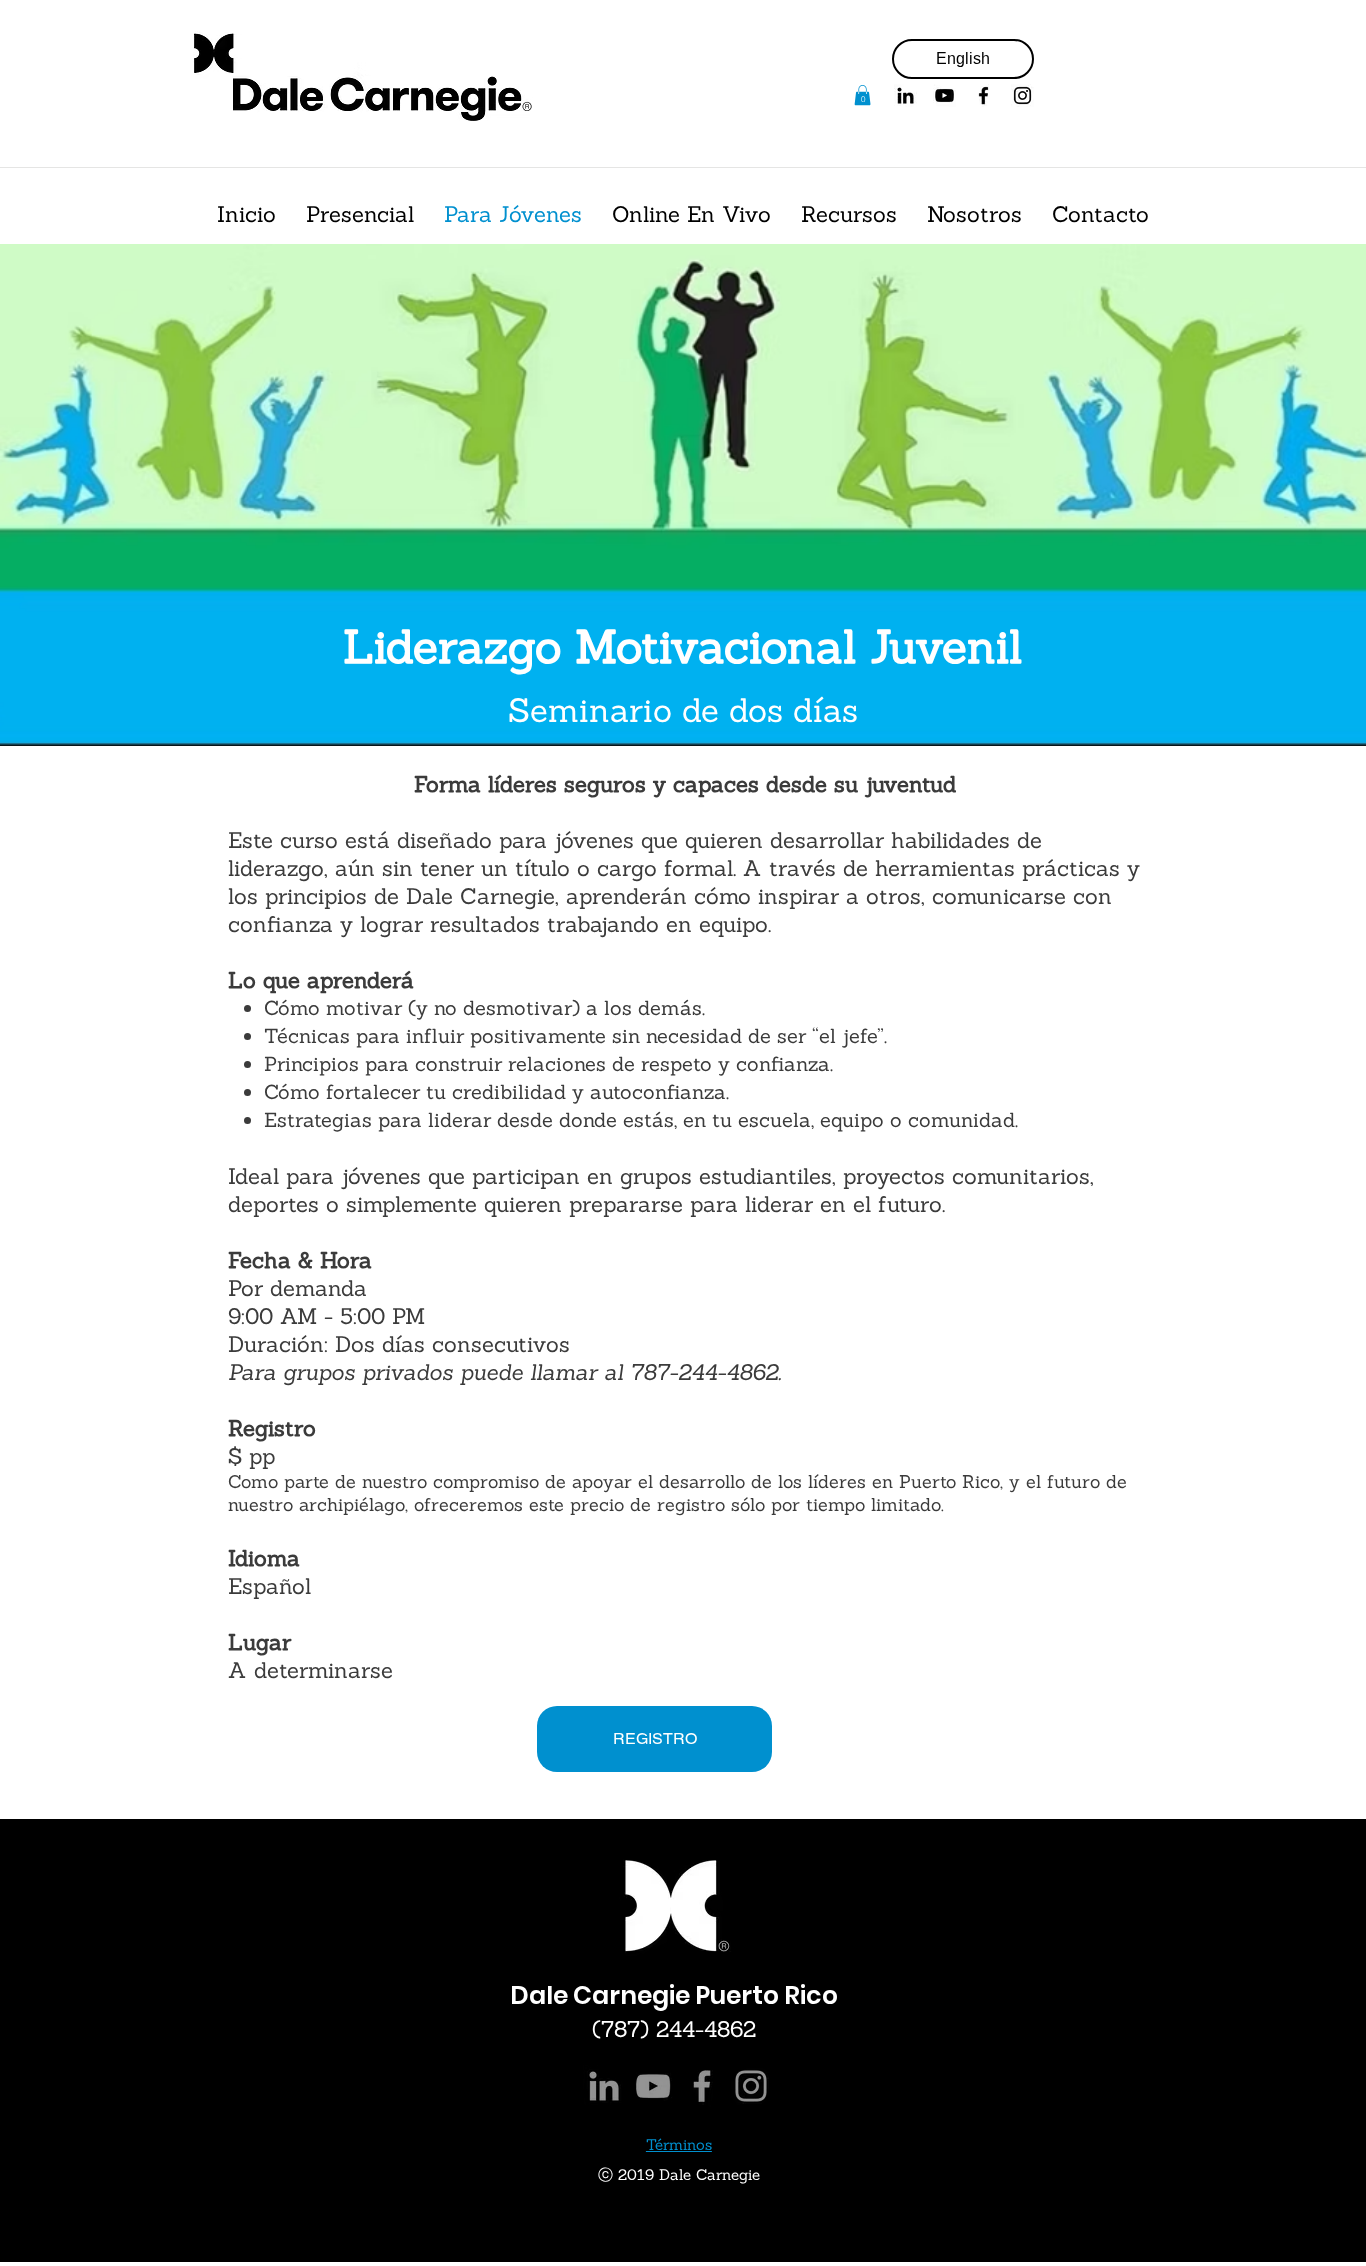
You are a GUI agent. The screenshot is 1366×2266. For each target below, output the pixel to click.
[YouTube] (944, 95)
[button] (862, 95)
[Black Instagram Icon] (1022, 95)
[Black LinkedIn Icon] (905, 95)
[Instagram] (751, 2086)
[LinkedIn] (604, 2086)
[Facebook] (983, 95)
